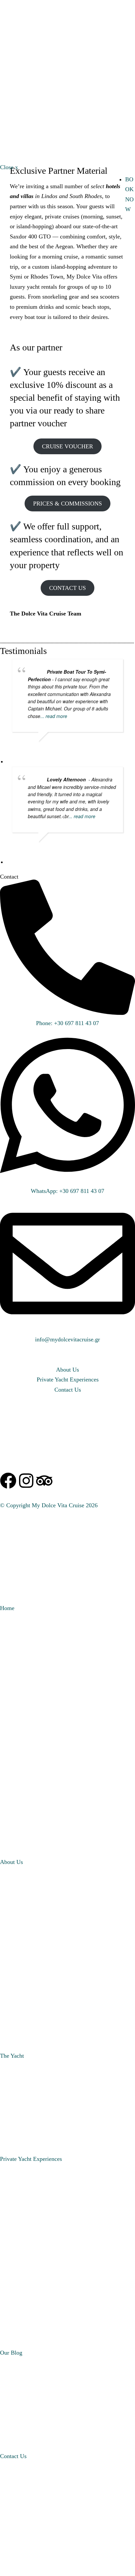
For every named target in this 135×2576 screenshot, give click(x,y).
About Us (11, 1862)
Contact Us (13, 2456)
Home (7, 1608)
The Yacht (12, 2056)
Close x (9, 167)
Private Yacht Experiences (31, 2159)
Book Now (17, 53)
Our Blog (11, 2353)
